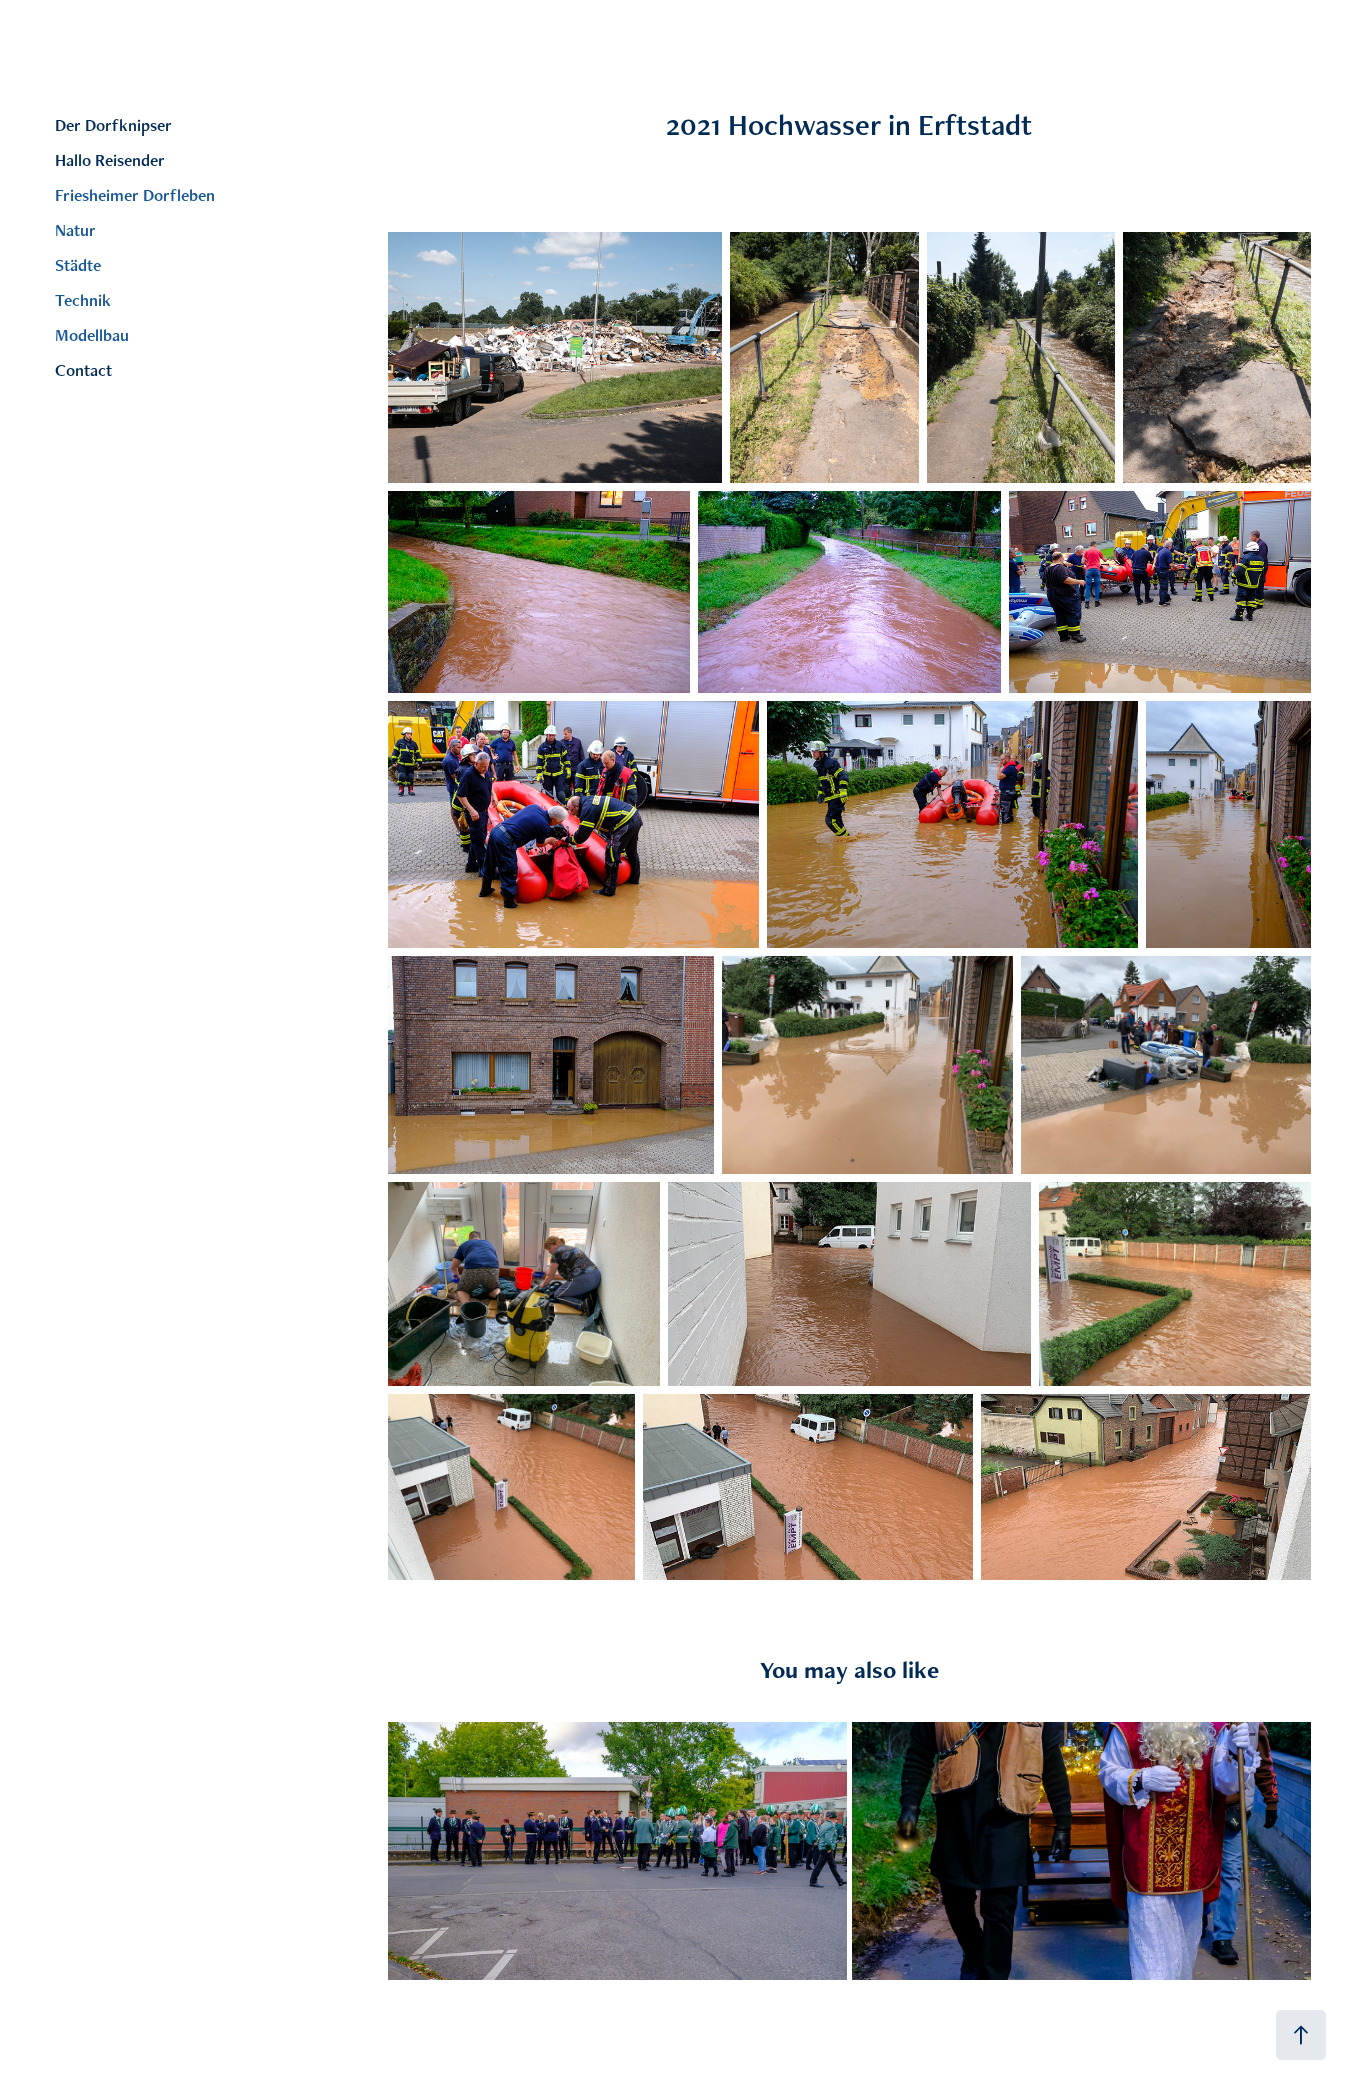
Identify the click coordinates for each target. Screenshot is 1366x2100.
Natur (75, 230)
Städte (78, 265)
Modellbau (92, 335)
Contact (83, 370)
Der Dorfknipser (113, 125)
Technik (83, 300)
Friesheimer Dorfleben (135, 195)
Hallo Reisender (110, 160)
